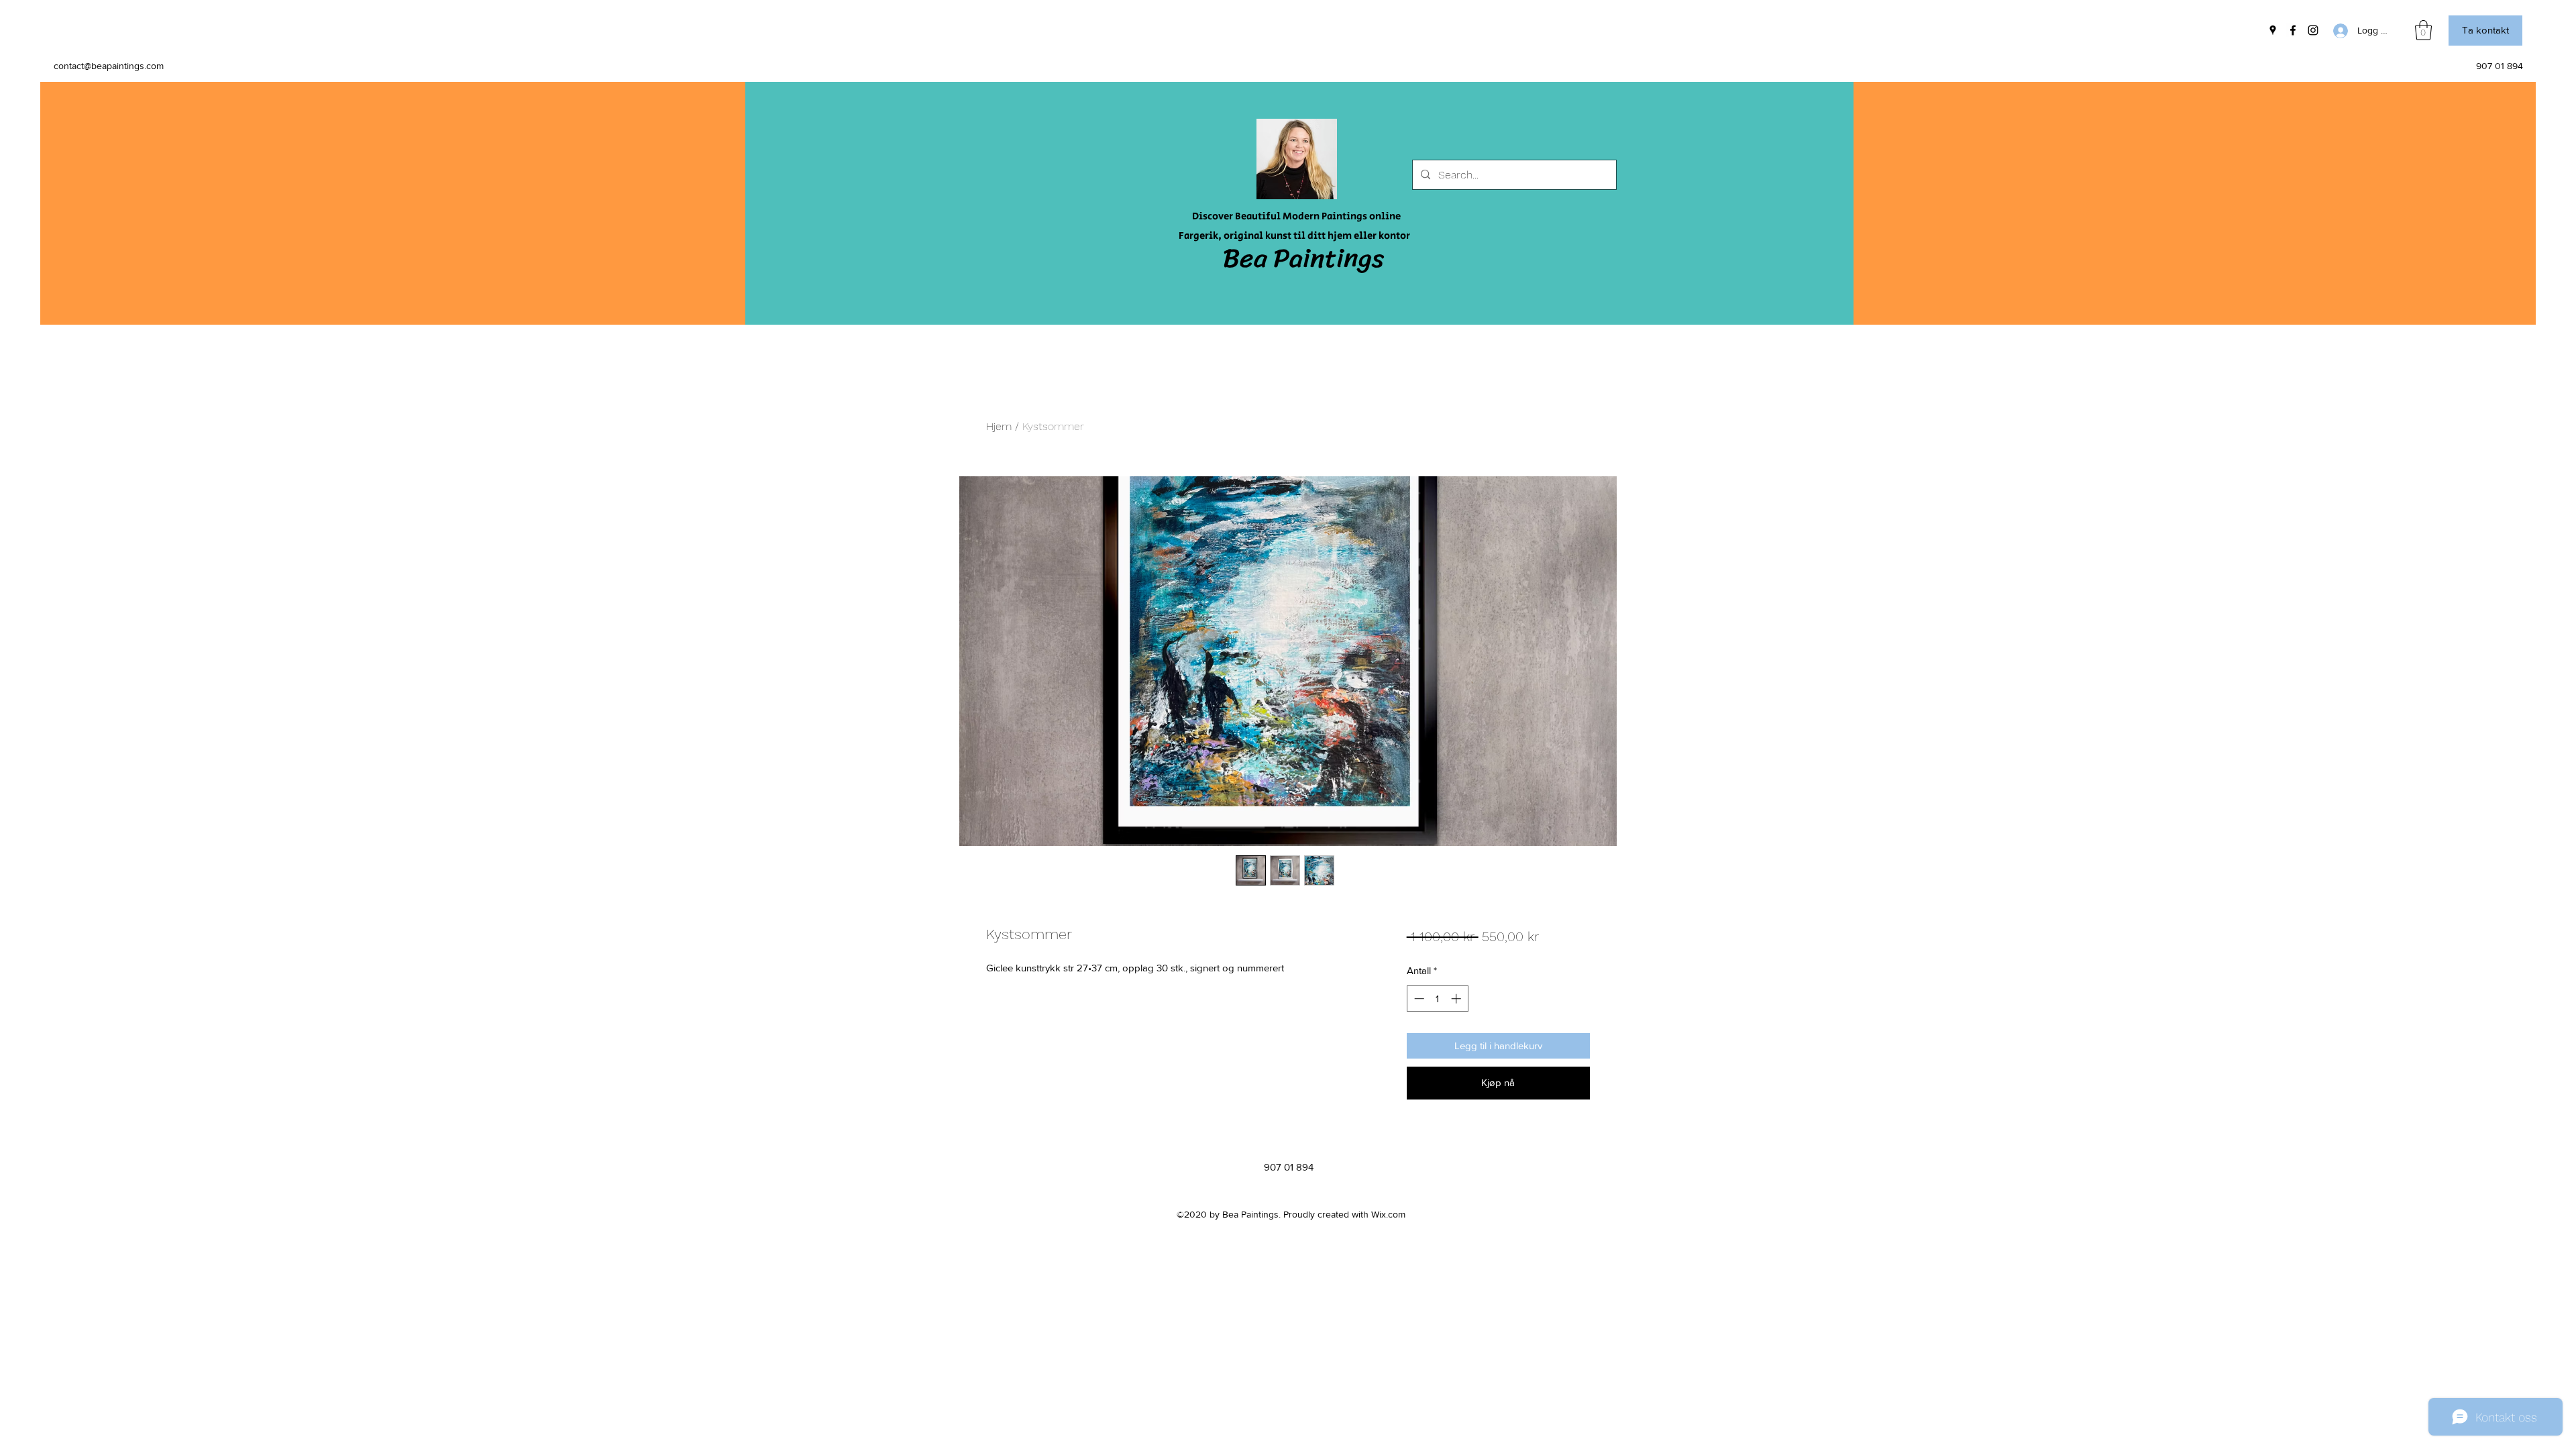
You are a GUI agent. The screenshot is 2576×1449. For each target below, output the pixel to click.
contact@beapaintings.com (109, 66)
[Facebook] (2293, 30)
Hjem (999, 426)
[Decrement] (1418, 999)
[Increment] (1457, 999)
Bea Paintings (1303, 258)
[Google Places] (2273, 30)
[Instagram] (2313, 30)
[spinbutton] (1437, 999)
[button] (2423, 30)
